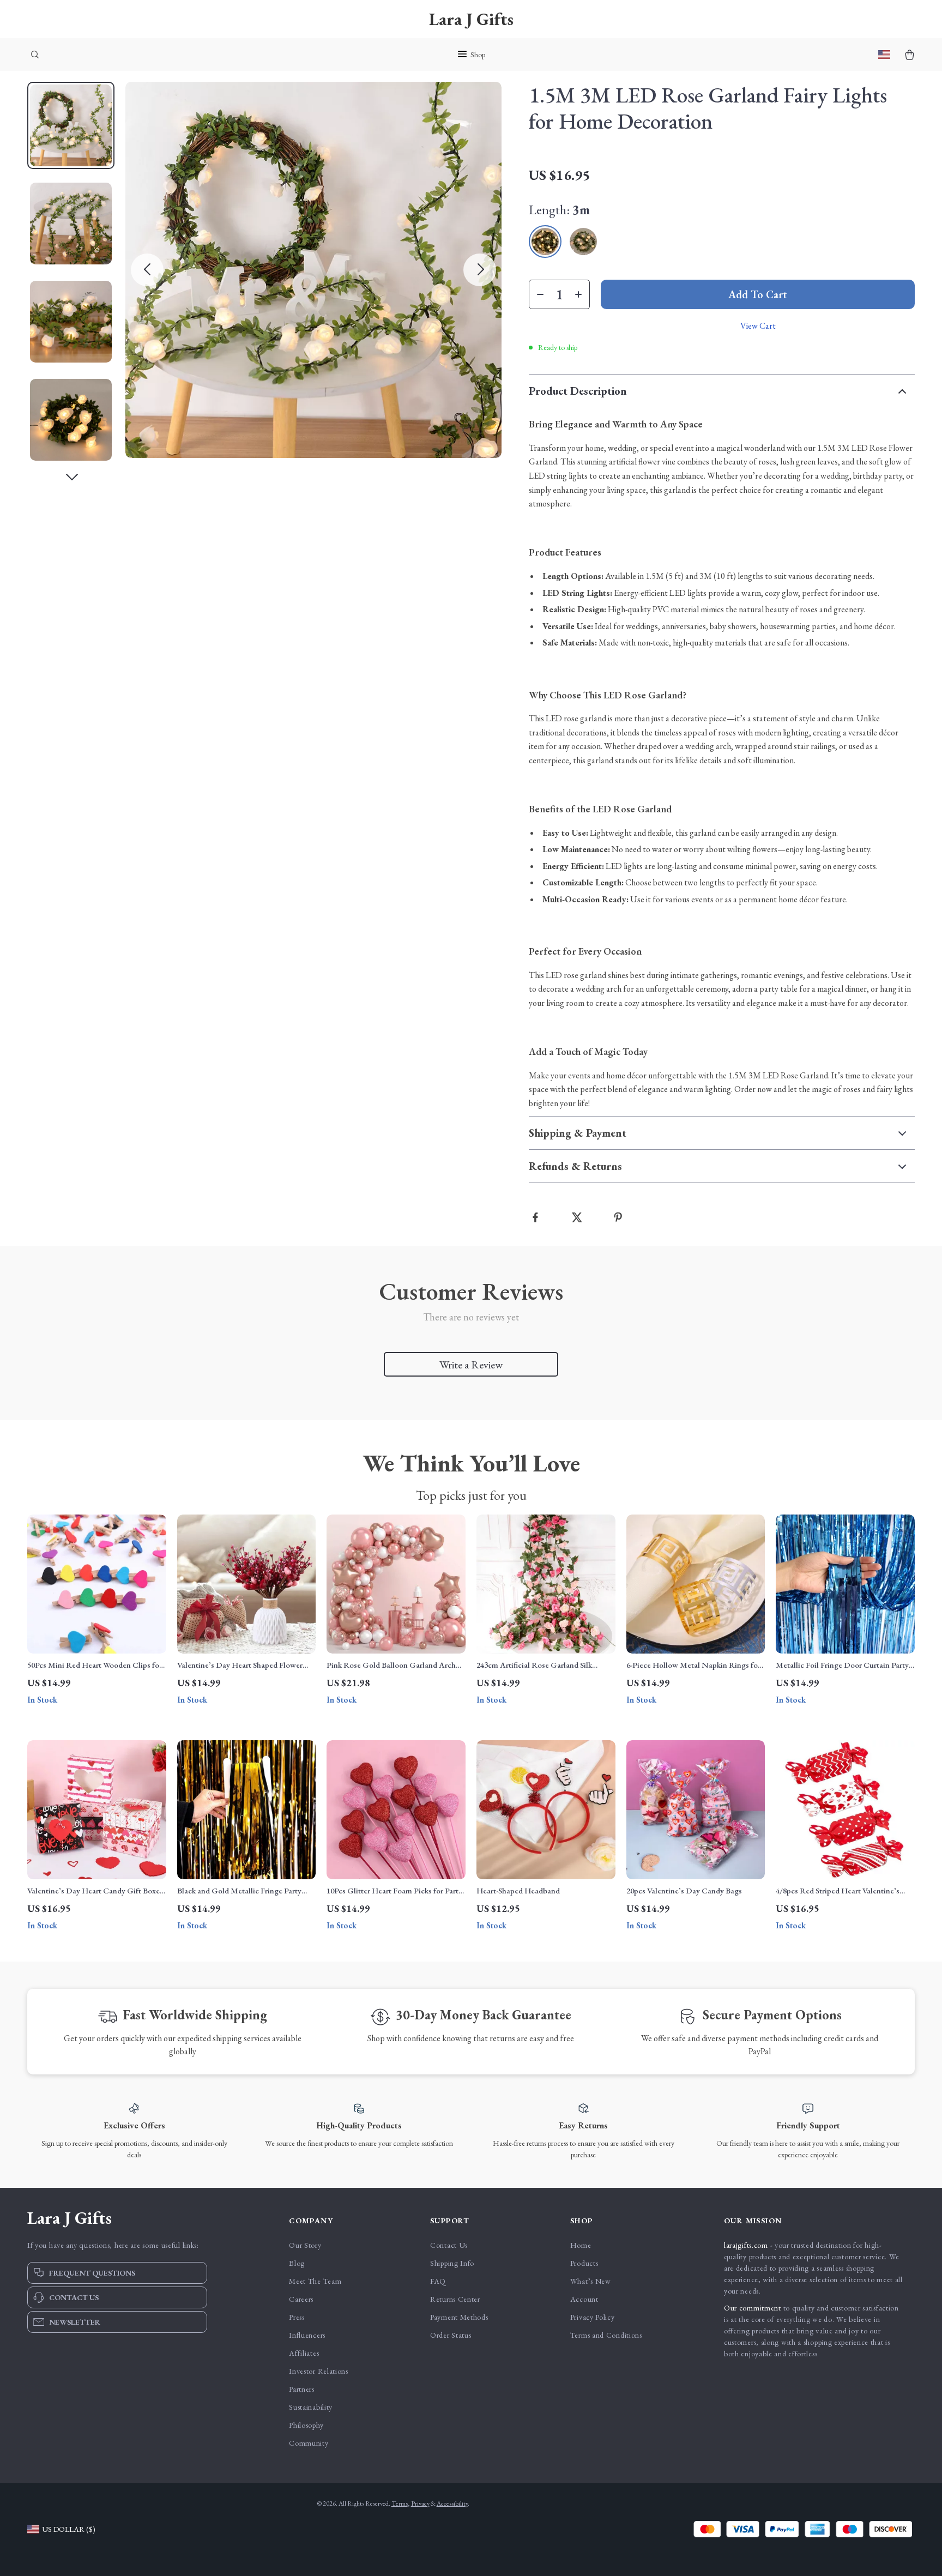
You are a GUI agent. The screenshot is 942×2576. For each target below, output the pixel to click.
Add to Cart (758, 294)
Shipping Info (452, 2263)
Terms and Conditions (606, 2335)
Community (309, 2443)
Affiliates (304, 2353)
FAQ (438, 2281)
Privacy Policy (593, 2317)
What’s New (591, 2281)
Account (584, 2299)
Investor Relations (319, 2371)
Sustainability (311, 2407)
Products (584, 2263)
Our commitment (753, 2308)
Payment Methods (459, 2317)
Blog (297, 2263)
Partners (302, 2389)
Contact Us (449, 2245)
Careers (301, 2299)
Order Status (451, 2335)
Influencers (307, 2335)
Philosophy (306, 2425)
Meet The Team (315, 2281)
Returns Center (455, 2299)
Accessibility (452, 2503)
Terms (400, 2503)
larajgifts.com (746, 2245)
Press (297, 2317)
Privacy (420, 2503)
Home (581, 2245)
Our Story (305, 2245)
